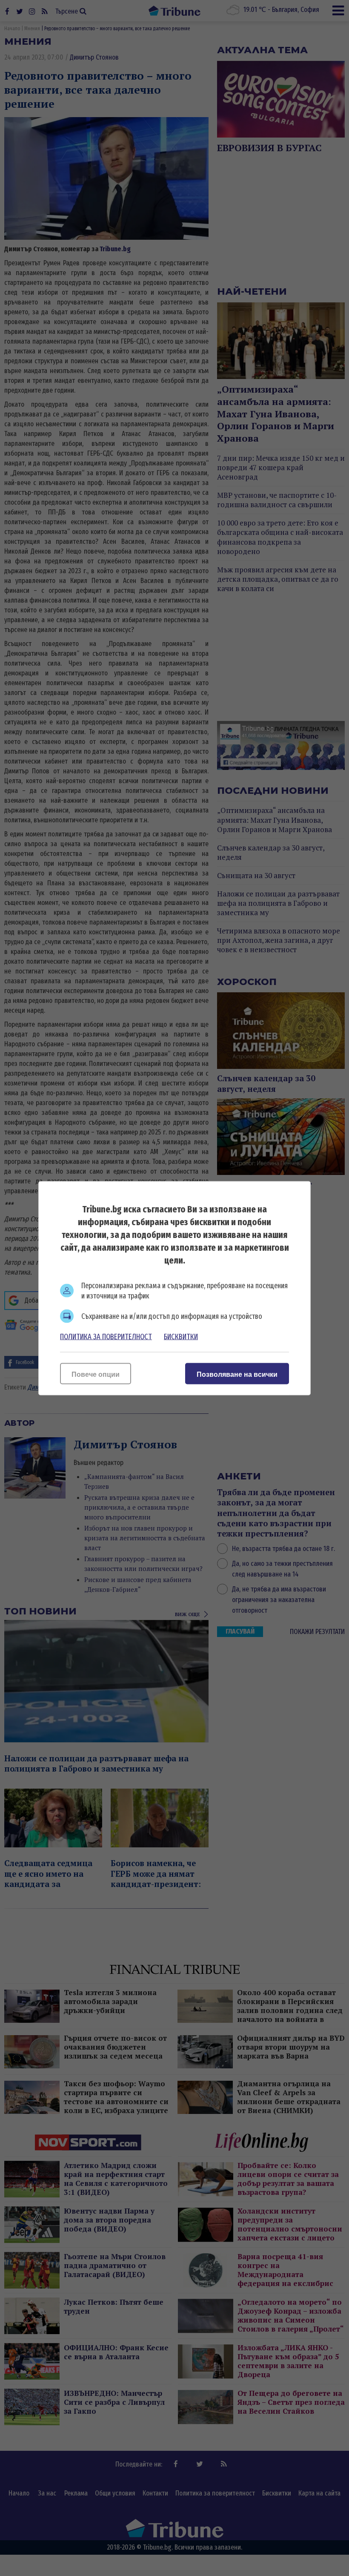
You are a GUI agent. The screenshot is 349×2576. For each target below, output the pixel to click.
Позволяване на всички (237, 1374)
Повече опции (96, 1374)
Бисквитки (181, 1336)
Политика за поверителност (106, 1336)
